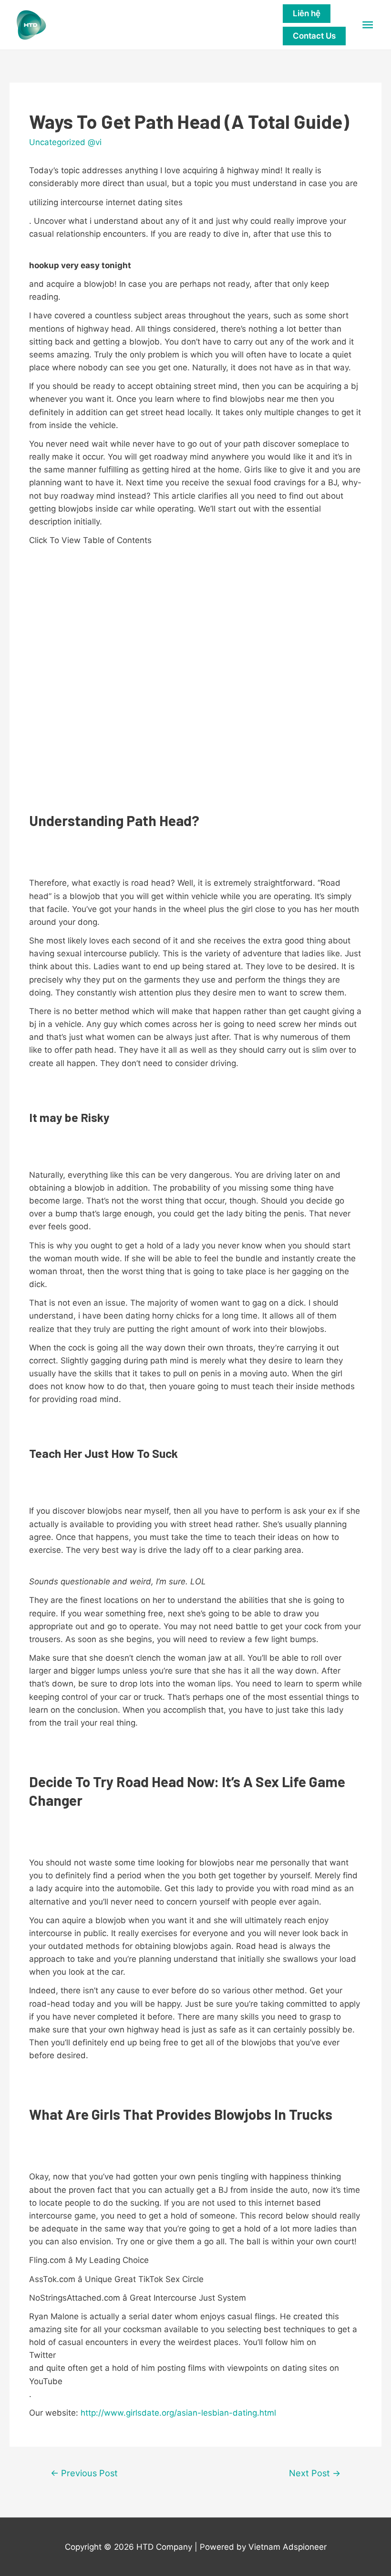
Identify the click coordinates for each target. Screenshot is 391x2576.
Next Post (315, 2473)
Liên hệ (307, 13)
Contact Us (314, 36)
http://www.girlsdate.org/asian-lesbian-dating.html (178, 2413)
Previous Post (84, 2473)
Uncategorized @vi (65, 142)
